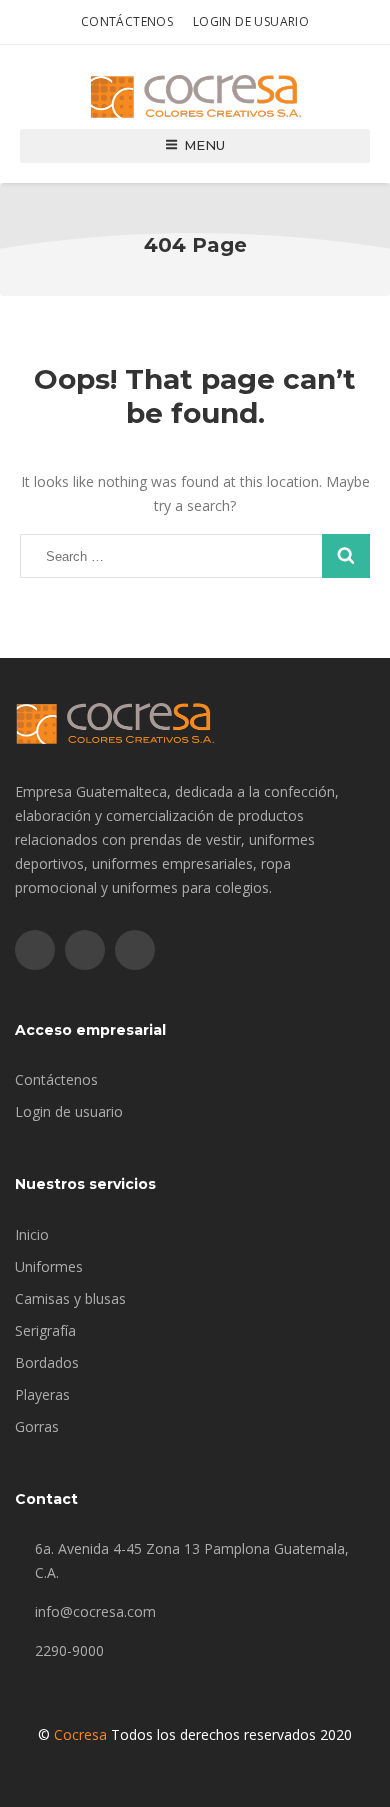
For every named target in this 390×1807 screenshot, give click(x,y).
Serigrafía (45, 1330)
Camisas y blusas (70, 1298)
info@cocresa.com (95, 1611)
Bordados (47, 1362)
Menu (204, 145)
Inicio (32, 1234)
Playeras (42, 1394)
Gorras (37, 1426)
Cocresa (80, 1734)
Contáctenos (127, 21)
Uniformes (49, 1266)
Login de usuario (251, 21)
